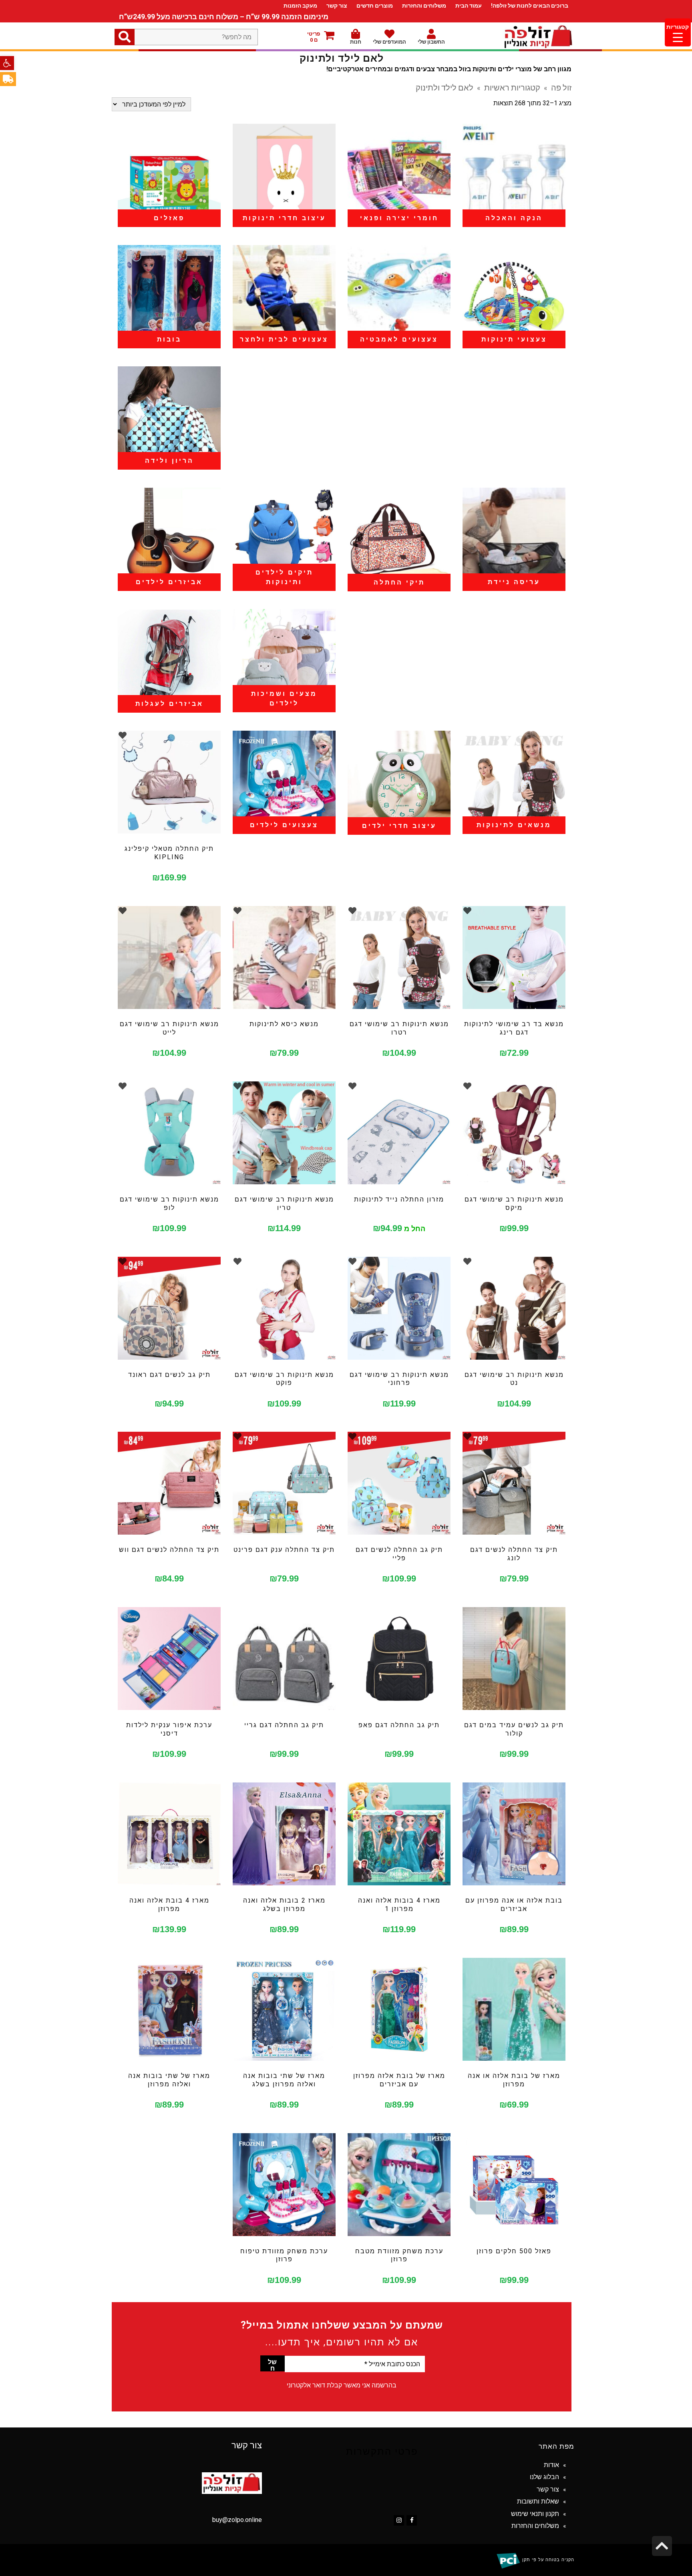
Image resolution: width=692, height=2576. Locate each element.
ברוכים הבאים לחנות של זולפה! (530, 6)
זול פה (561, 87)
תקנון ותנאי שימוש (535, 2514)
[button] (7, 63)
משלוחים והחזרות (424, 6)
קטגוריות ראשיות (512, 87)
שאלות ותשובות (538, 2501)
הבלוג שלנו (544, 2477)
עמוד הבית (469, 6)
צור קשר (337, 6)
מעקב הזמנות (300, 6)
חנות (356, 42)
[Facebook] (412, 2520)
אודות (551, 2465)
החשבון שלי (431, 42)
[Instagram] (399, 2520)
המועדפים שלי (389, 42)
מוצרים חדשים (375, 6)
